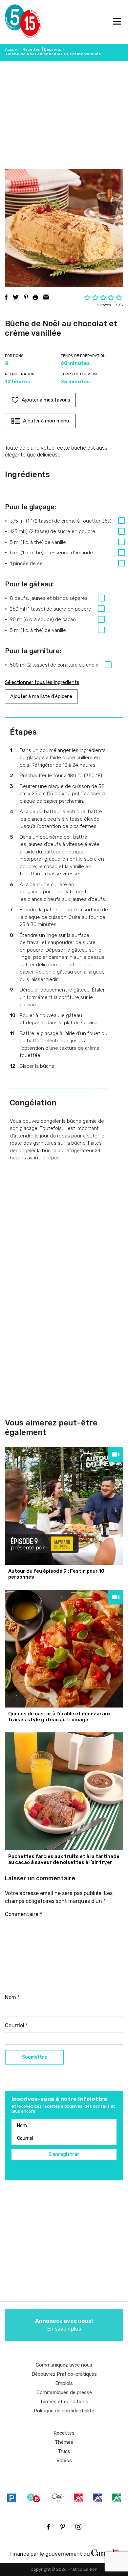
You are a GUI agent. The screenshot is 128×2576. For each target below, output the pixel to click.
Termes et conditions (64, 2402)
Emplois (64, 2383)
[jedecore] (97, 2498)
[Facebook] (48, 2527)
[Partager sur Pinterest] (26, 297)
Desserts (53, 49)
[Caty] (58, 2498)
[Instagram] (78, 2527)
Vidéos (64, 2460)
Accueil (12, 49)
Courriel (16, 2025)
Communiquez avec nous (64, 2365)
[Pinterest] (63, 2527)
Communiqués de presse (64, 2392)
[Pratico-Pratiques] (11, 2498)
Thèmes (64, 2442)
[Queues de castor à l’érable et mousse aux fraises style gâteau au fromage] (64, 1649)
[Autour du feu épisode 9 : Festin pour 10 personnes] (64, 1506)
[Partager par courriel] (46, 297)
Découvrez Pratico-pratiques (64, 2374)
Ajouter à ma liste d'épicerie (41, 696)
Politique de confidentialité (64, 2411)
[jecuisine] (78, 2498)
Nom (12, 1997)
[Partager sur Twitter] (16, 297)
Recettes (31, 49)
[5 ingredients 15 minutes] (16, 22)
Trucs (64, 2451)
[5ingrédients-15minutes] (34, 2498)
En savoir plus (64, 2325)
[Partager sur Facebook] (6, 297)
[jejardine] (117, 2498)
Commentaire (23, 1914)
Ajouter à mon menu (46, 421)
